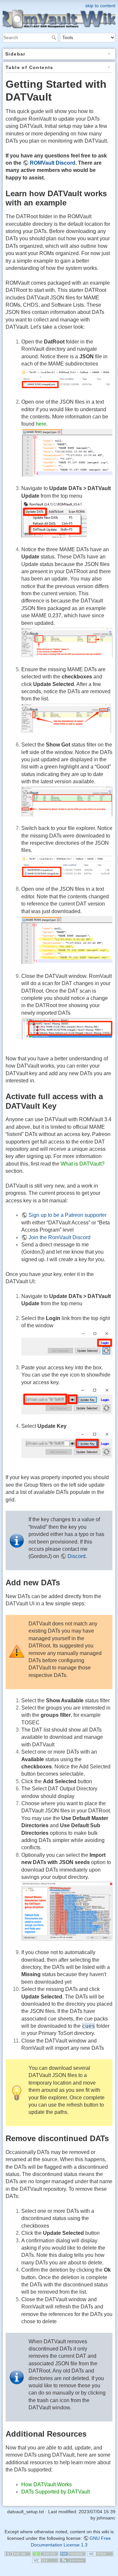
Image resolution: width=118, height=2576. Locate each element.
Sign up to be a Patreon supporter (68, 1215)
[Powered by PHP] (73, 2553)
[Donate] (45, 2553)
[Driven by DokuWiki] (73, 2560)
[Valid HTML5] (100, 2553)
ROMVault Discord (53, 163)
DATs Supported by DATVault (56, 2492)
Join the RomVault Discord (59, 1237)
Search (55, 37)
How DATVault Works (47, 2484)
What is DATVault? (83, 1164)
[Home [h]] (59, 4)
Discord (77, 1556)
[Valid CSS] (45, 2560)
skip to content (100, 6)
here (41, 424)
